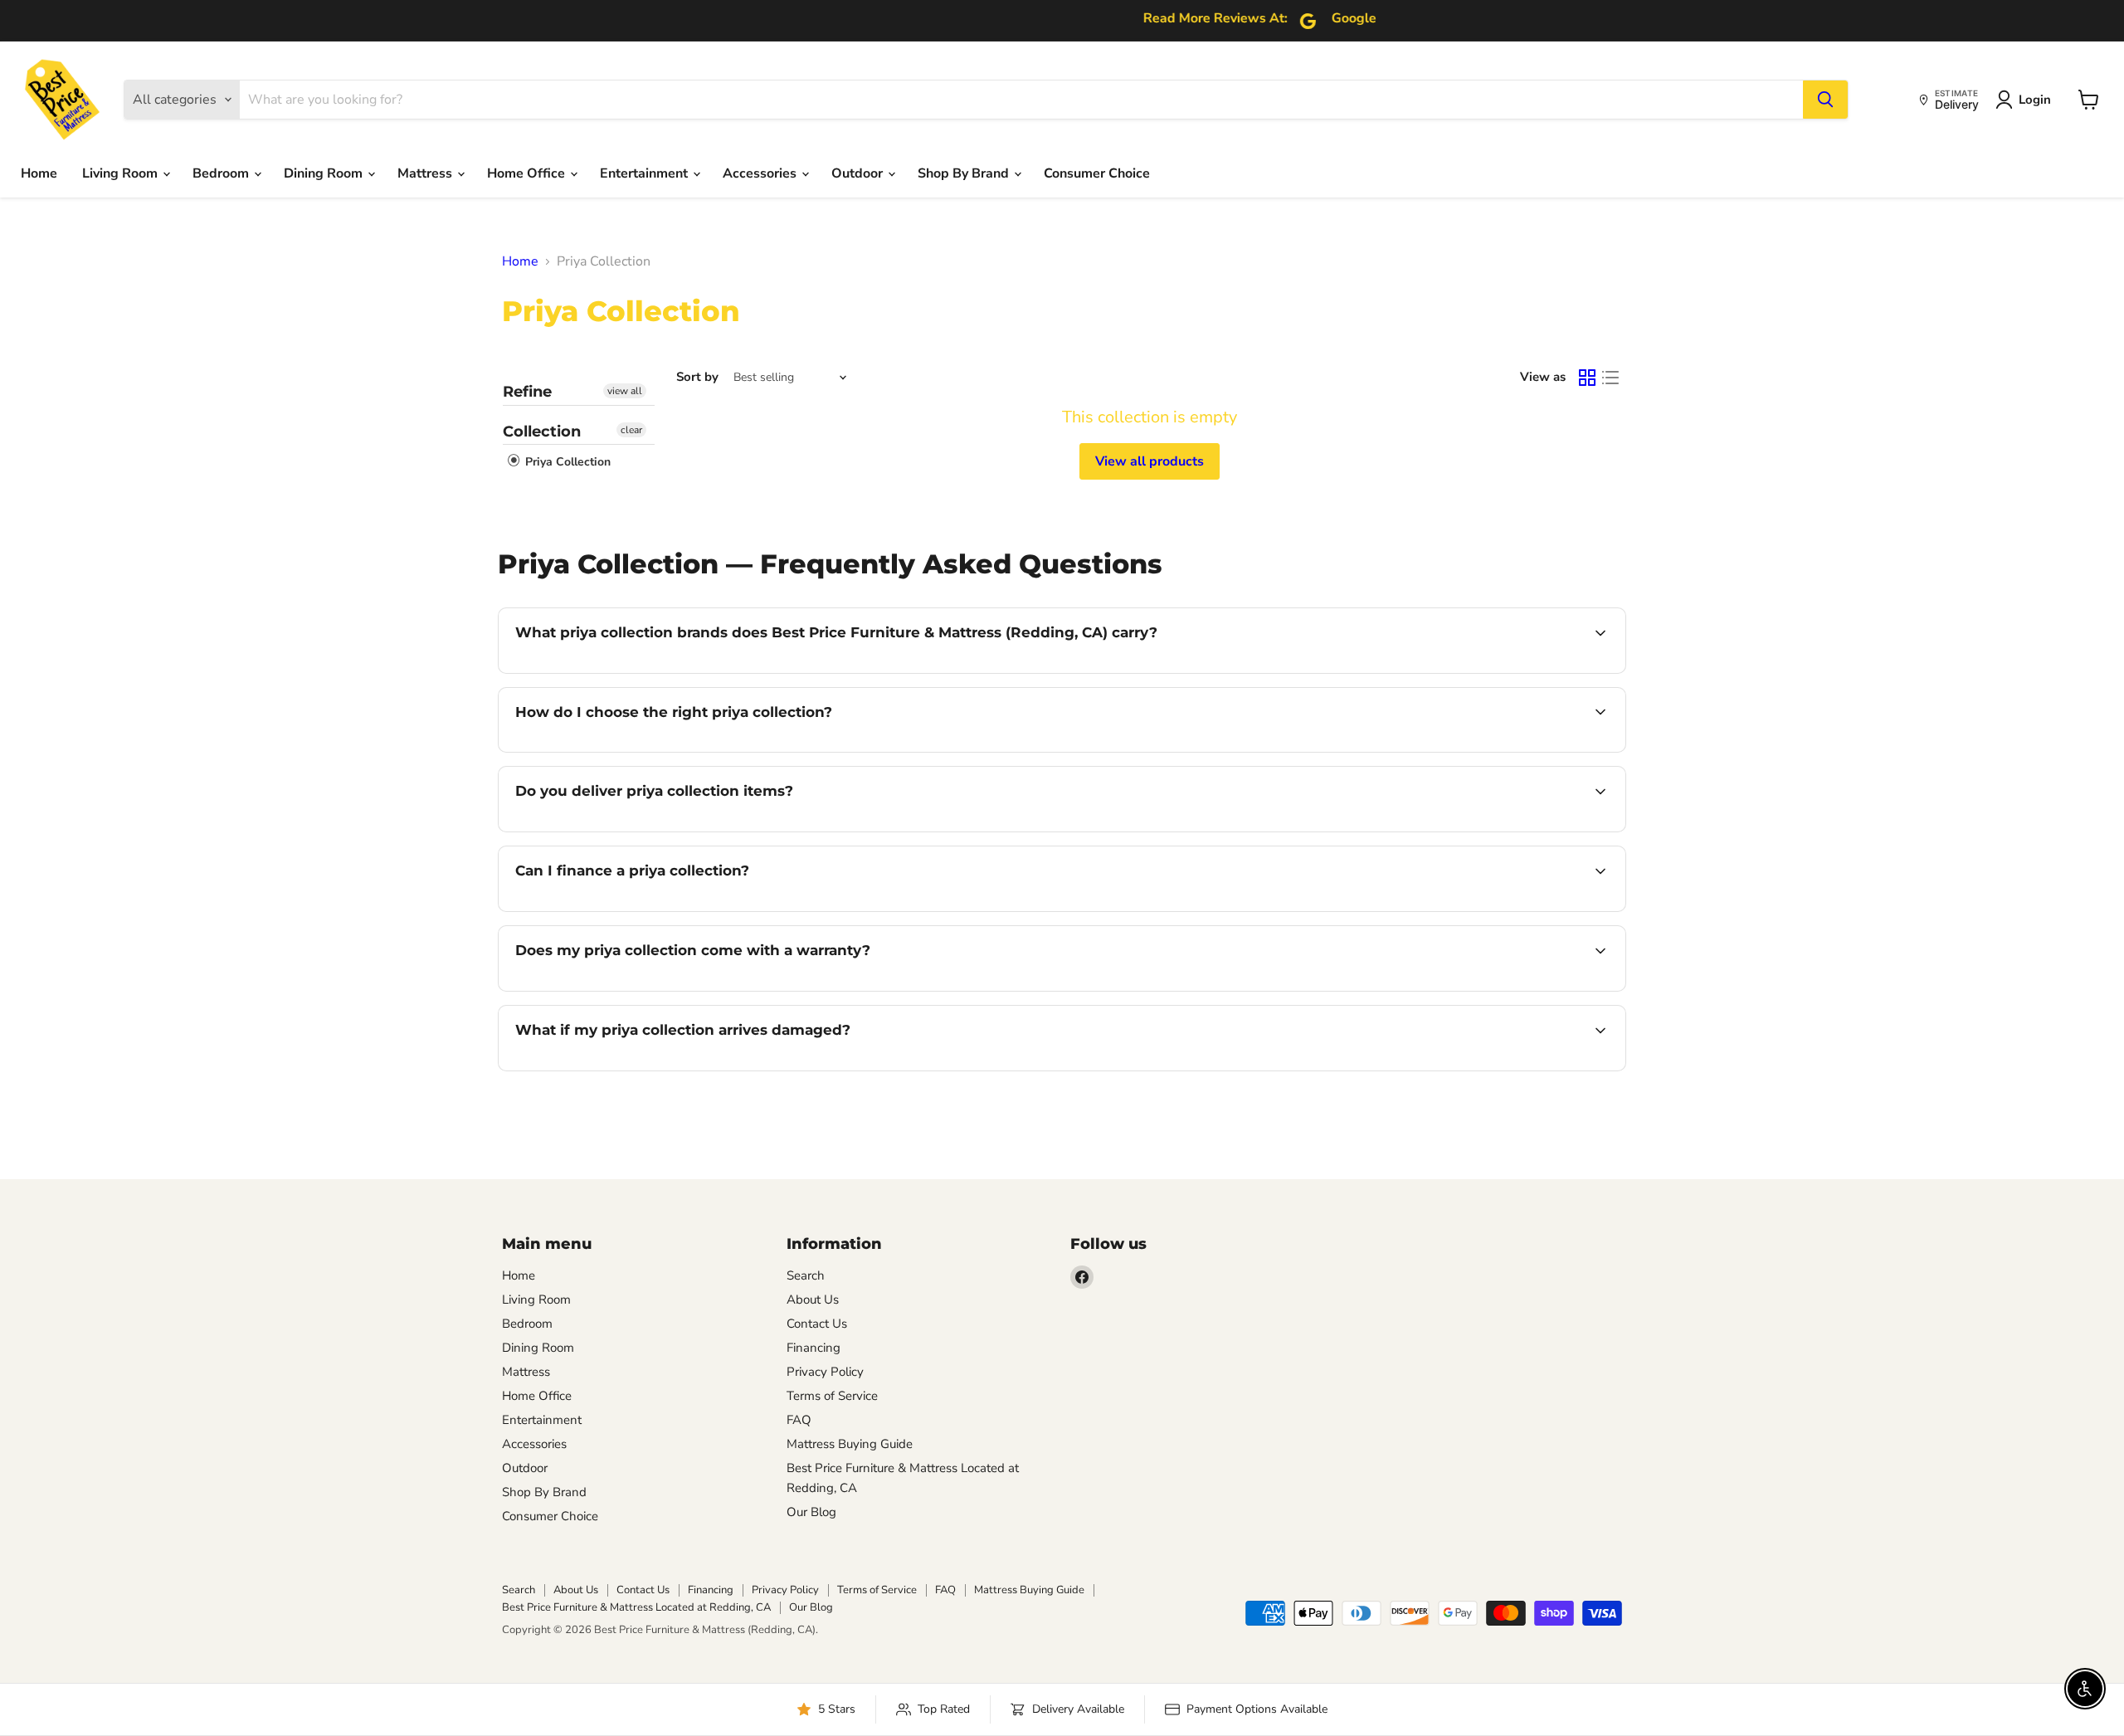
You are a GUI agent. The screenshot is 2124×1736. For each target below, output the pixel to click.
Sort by (697, 377)
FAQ (799, 1420)
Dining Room (325, 173)
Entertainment (645, 173)
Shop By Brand (965, 173)
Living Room (122, 173)
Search (806, 1275)
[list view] (1610, 378)
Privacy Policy (825, 1372)
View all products (1150, 461)
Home (39, 173)
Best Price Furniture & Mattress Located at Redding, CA (636, 1607)
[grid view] (1587, 378)
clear (631, 430)
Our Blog (811, 1512)
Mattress (426, 173)
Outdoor (859, 173)
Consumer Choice (1097, 173)
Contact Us (817, 1324)
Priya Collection (566, 462)
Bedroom (222, 173)
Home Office (528, 173)
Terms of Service (832, 1396)
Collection (542, 432)
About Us (813, 1300)
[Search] (1825, 100)
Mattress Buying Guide (850, 1444)
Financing (814, 1348)
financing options (650, 909)
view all (625, 391)
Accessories (761, 173)
